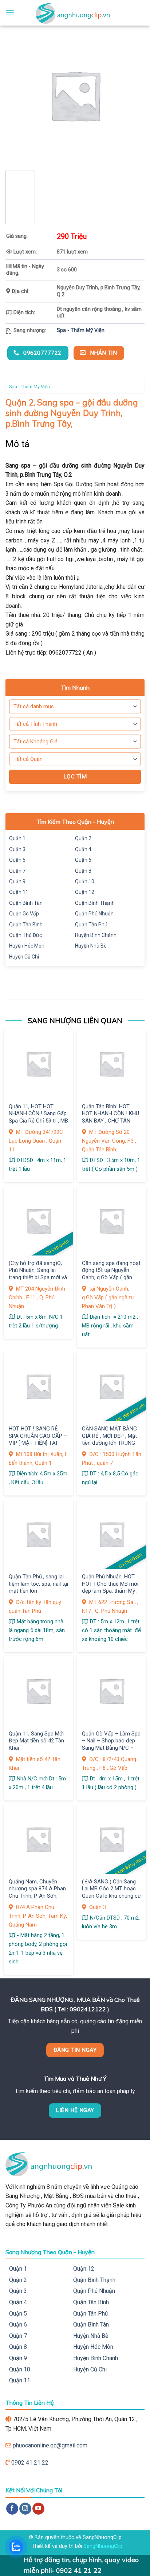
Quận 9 (17, 881)
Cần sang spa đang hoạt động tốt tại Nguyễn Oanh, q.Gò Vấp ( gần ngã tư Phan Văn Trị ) (111, 1274)
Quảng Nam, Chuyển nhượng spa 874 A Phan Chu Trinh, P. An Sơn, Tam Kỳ (37, 1892)
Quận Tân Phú (91, 925)
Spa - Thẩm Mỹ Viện (81, 330)
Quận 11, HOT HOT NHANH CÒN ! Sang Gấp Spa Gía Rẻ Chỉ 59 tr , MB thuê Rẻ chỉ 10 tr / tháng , (38, 1121)
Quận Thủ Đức (25, 935)
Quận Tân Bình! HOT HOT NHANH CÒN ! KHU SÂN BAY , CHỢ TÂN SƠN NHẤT (110, 1117)
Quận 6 (83, 860)
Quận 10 (85, 881)
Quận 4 (83, 849)
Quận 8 (83, 871)
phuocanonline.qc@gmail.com (50, 2445)
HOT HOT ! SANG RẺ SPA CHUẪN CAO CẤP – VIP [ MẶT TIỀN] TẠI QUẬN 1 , (38, 1439)
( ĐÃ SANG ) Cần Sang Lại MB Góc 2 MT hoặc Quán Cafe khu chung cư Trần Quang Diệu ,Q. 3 (111, 1892)
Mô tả (18, 444)
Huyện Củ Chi (24, 957)
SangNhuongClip (103, 2546)
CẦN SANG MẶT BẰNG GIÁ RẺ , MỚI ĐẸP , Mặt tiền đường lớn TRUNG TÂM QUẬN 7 (109, 1439)
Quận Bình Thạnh (95, 903)
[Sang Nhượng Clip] (75, 13)
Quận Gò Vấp (24, 914)
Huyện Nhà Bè (91, 946)
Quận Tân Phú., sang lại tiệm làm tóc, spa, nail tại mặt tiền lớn (38, 1584)
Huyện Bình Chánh (96, 935)
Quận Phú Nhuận (94, 914)
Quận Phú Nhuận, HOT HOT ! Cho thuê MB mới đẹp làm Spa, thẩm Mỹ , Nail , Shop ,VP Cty (110, 1587)
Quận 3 (17, 849)
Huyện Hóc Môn (27, 946)
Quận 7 (17, 871)
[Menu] (10, 13)
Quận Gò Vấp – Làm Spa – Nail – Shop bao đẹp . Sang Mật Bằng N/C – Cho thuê (111, 1744)
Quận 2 (83, 838)
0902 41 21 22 (30, 2463)
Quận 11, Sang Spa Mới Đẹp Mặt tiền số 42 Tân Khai (36, 1741)
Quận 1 (17, 838)
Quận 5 (17, 860)
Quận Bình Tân (26, 903)
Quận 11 (19, 892)
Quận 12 (85, 892)
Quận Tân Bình (26, 925)
